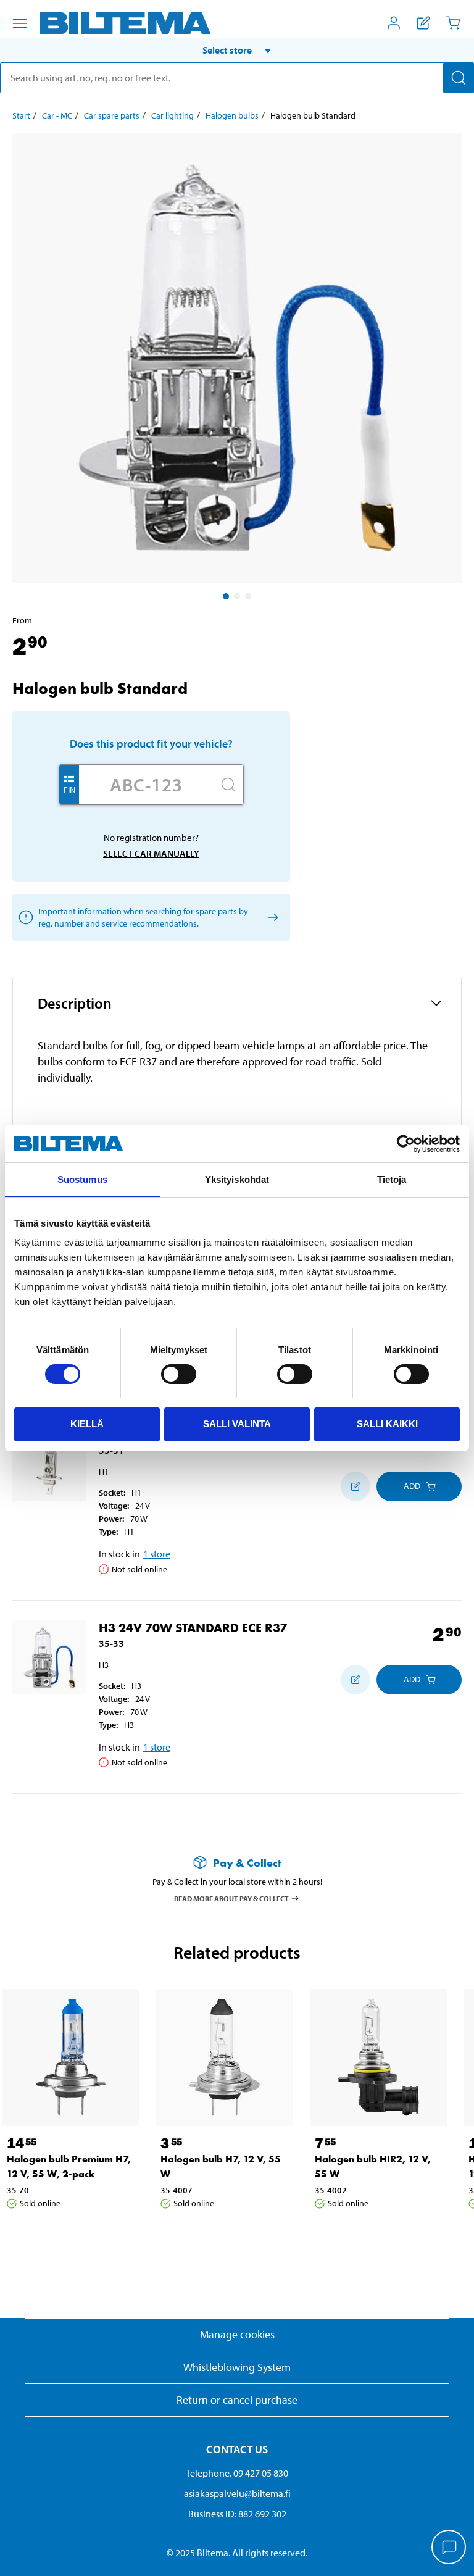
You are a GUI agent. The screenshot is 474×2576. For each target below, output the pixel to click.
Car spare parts (112, 115)
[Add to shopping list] (355, 1486)
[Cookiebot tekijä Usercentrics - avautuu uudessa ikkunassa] (406, 1144)
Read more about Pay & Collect (231, 1898)
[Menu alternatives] (20, 23)
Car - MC (57, 115)
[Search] (459, 78)
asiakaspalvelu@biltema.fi (237, 2493)
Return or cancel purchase (237, 2400)
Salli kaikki (387, 1424)
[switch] (179, 1374)
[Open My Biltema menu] (394, 23)
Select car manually (151, 853)
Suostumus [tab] (82, 1179)
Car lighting (173, 115)
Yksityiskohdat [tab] (237, 1179)
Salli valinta (237, 1424)
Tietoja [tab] (392, 1179)
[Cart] (453, 23)
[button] (237, 50)
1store (157, 1554)
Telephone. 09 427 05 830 (237, 2473)
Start (21, 115)
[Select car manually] (271, 917)
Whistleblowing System (237, 2367)
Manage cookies (237, 2334)
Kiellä (87, 1424)
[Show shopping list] (423, 23)
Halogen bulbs (232, 115)
